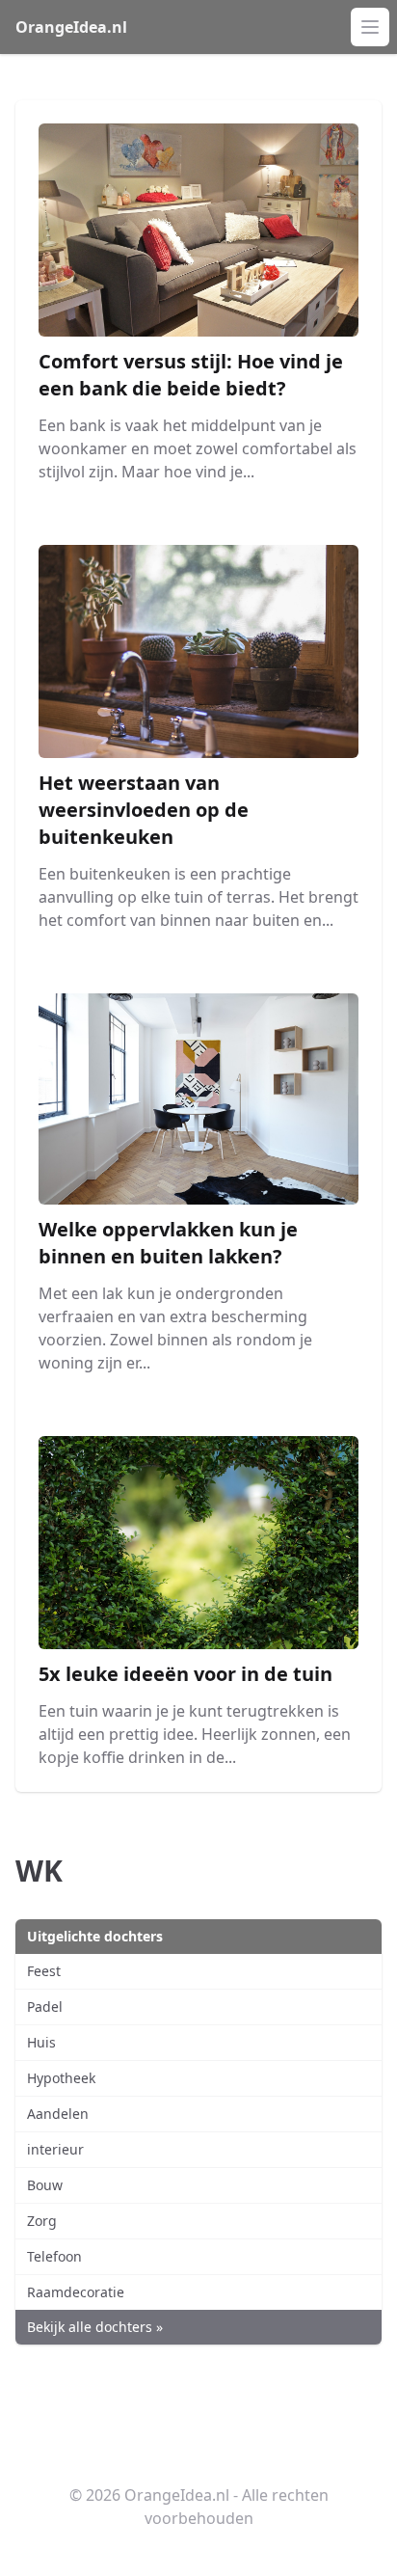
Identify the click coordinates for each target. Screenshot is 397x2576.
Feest (44, 1971)
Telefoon (54, 2256)
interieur (55, 2149)
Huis (41, 2042)
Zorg (42, 2221)
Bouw (45, 2185)
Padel (45, 2007)
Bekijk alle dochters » (95, 2327)
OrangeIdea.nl (71, 27)
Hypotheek (61, 2078)
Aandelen (58, 2114)
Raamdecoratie (76, 2292)
